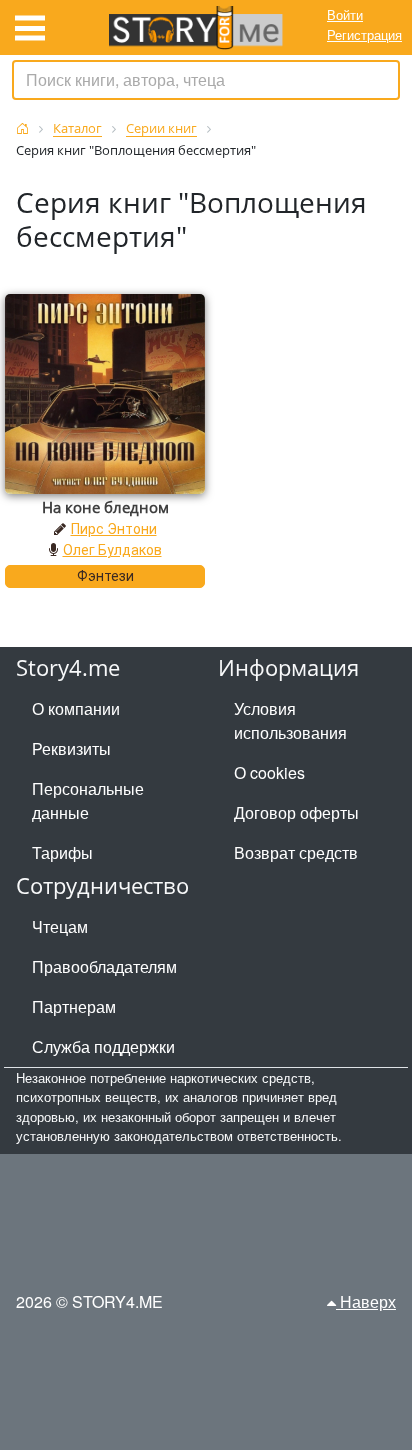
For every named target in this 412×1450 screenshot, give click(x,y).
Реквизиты (71, 748)
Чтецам (60, 926)
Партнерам (74, 1006)
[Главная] (22, 128)
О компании (76, 708)
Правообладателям (104, 966)
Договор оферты (296, 812)
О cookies (269, 772)
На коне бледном (105, 507)
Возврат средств (296, 852)
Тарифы (62, 852)
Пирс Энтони (114, 529)
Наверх (366, 1301)
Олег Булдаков (112, 550)
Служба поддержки (103, 1046)
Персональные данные (88, 800)
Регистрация (364, 34)
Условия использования (290, 720)
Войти (345, 14)
